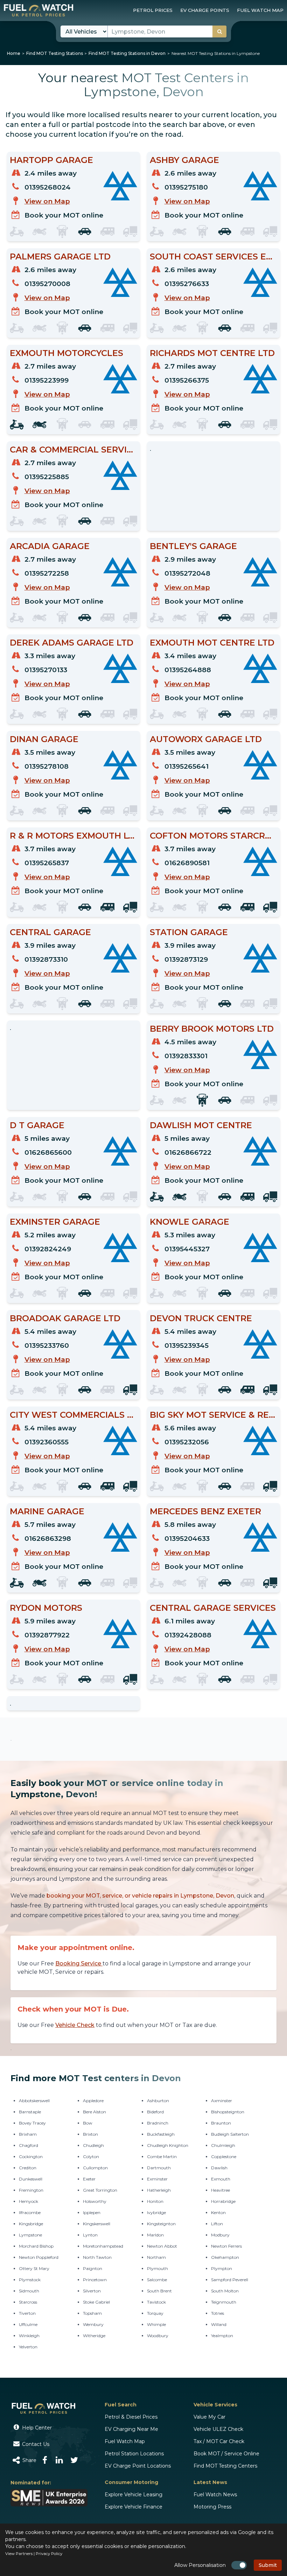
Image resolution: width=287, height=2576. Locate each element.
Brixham (28, 2134)
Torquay (155, 2313)
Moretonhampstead (103, 2246)
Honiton (155, 2201)
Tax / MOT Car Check (219, 2441)
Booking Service (79, 1963)
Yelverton (28, 2347)
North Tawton (97, 2257)
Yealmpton (222, 2336)
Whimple (156, 2324)
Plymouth (157, 2268)
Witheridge (94, 2336)
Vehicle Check (75, 2025)
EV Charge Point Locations (138, 2466)
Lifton (217, 2224)
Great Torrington (100, 2190)
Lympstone (30, 2235)
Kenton (218, 2212)
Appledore (93, 2101)
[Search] (219, 31)
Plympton (222, 2268)
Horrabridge (223, 2201)
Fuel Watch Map (125, 2441)
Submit (268, 2565)
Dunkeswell (31, 2179)
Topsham (92, 2313)
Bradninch (158, 2123)
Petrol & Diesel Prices (131, 2417)
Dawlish (219, 2168)
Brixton (90, 2134)
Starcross (28, 2302)
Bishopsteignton (228, 2112)
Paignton (93, 2268)
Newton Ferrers (226, 2246)
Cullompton (95, 2168)
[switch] (239, 2565)
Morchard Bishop (36, 2246)
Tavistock (156, 2302)
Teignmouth (224, 2302)
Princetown (95, 2280)
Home (14, 53)
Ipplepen (92, 2212)
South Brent (159, 2291)
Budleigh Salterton (230, 2134)
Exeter (89, 2179)
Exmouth (221, 2179)
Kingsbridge (31, 2224)
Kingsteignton (161, 2224)
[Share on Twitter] (74, 2460)
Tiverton (27, 2313)
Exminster (157, 2179)
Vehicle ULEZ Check (218, 2429)
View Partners (19, 2554)
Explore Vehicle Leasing (134, 2495)
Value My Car (209, 2417)
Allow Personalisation (200, 2565)
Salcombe (157, 2280)
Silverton (92, 2291)
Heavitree (220, 2190)
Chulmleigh (223, 2145)
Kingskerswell (97, 2224)
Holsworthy (95, 2201)
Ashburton (158, 2101)
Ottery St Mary (34, 2268)
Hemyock (29, 2201)
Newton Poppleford (39, 2257)
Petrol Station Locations (134, 2454)
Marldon (155, 2235)
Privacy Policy (49, 2554)
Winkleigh (29, 2336)
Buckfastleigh (161, 2134)
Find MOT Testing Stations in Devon (127, 53)
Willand (219, 2324)
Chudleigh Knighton (168, 2145)
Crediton (28, 2168)
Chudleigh (93, 2145)
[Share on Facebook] (45, 2460)
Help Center (36, 2428)
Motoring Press (212, 2507)
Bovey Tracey (32, 2123)
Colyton (91, 2157)
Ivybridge (156, 2212)
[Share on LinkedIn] (59, 2460)
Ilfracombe (30, 2212)
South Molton (225, 2291)
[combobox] (167, 31)
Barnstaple (30, 2112)
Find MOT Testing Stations (55, 53)
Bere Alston (94, 2112)
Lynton (90, 2235)
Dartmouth (159, 2168)
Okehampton (225, 2257)
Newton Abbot (162, 2246)
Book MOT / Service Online (226, 2454)
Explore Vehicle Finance (134, 2507)
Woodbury (158, 2336)
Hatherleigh (159, 2190)
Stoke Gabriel (96, 2302)
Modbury (220, 2235)
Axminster (222, 2101)
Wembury (93, 2324)
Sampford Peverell (230, 2280)
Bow (88, 2123)
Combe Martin (162, 2157)
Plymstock (30, 2280)
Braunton (221, 2123)
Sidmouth (29, 2291)
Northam (156, 2257)
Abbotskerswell (34, 2101)
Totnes (218, 2313)
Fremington (31, 2190)
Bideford (155, 2112)
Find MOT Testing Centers (225, 2466)
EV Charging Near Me (131, 2429)
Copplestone (224, 2157)
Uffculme (28, 2324)
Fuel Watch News (215, 2495)
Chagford (29, 2145)
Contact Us (35, 2444)
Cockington (31, 2157)
